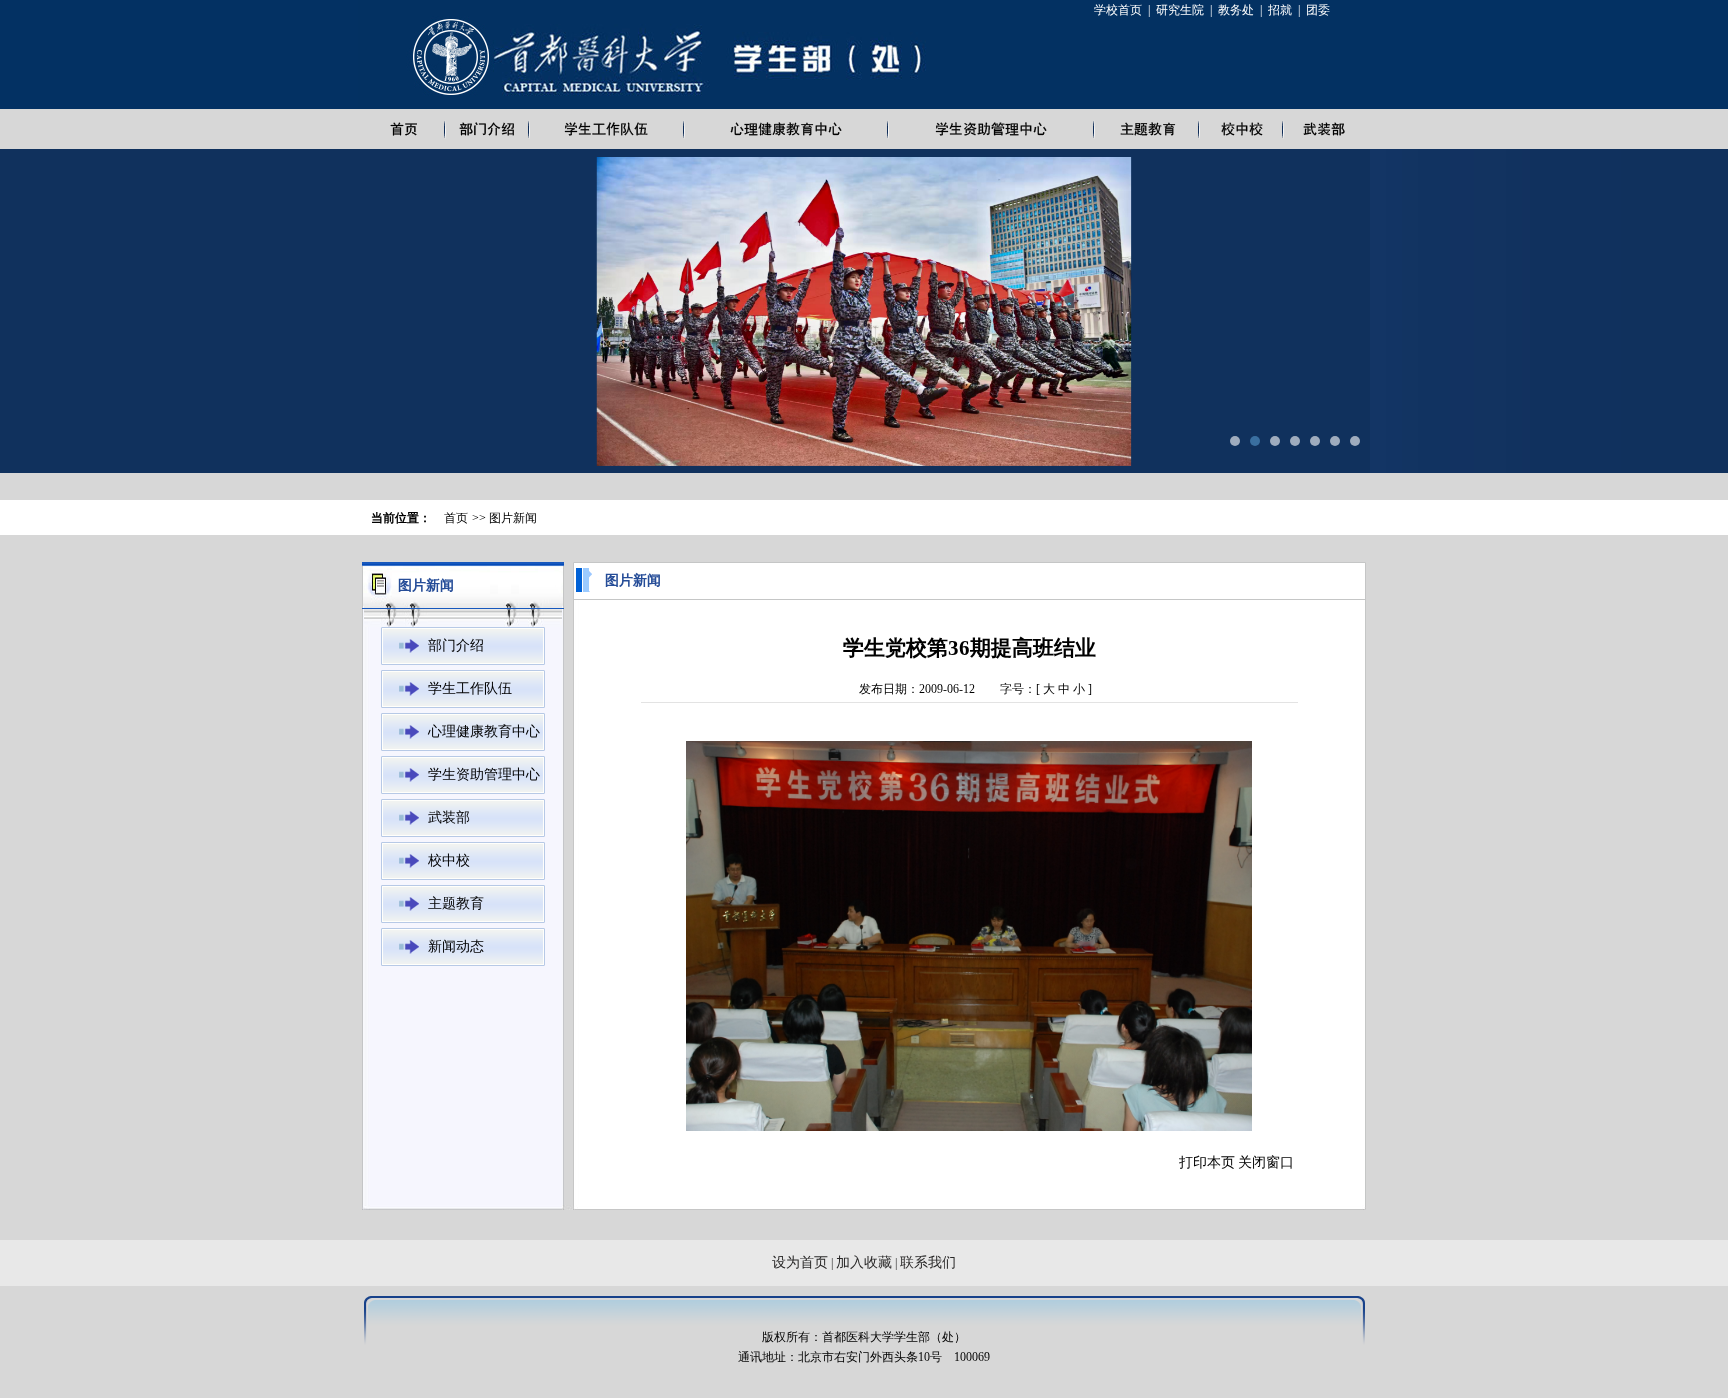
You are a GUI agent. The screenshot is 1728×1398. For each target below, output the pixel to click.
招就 (1280, 10)
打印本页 (1207, 1162)
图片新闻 (513, 518)
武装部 (449, 817)
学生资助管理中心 (484, 774)
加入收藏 (864, 1262)
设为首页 (800, 1262)
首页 (456, 518)
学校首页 (1118, 10)
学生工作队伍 (470, 688)
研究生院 (1180, 10)
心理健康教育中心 (484, 731)
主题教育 (456, 903)
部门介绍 (456, 645)
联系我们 (928, 1262)
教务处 (1236, 10)
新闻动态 (456, 946)
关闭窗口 (1266, 1162)
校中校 (449, 860)
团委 (1318, 10)
